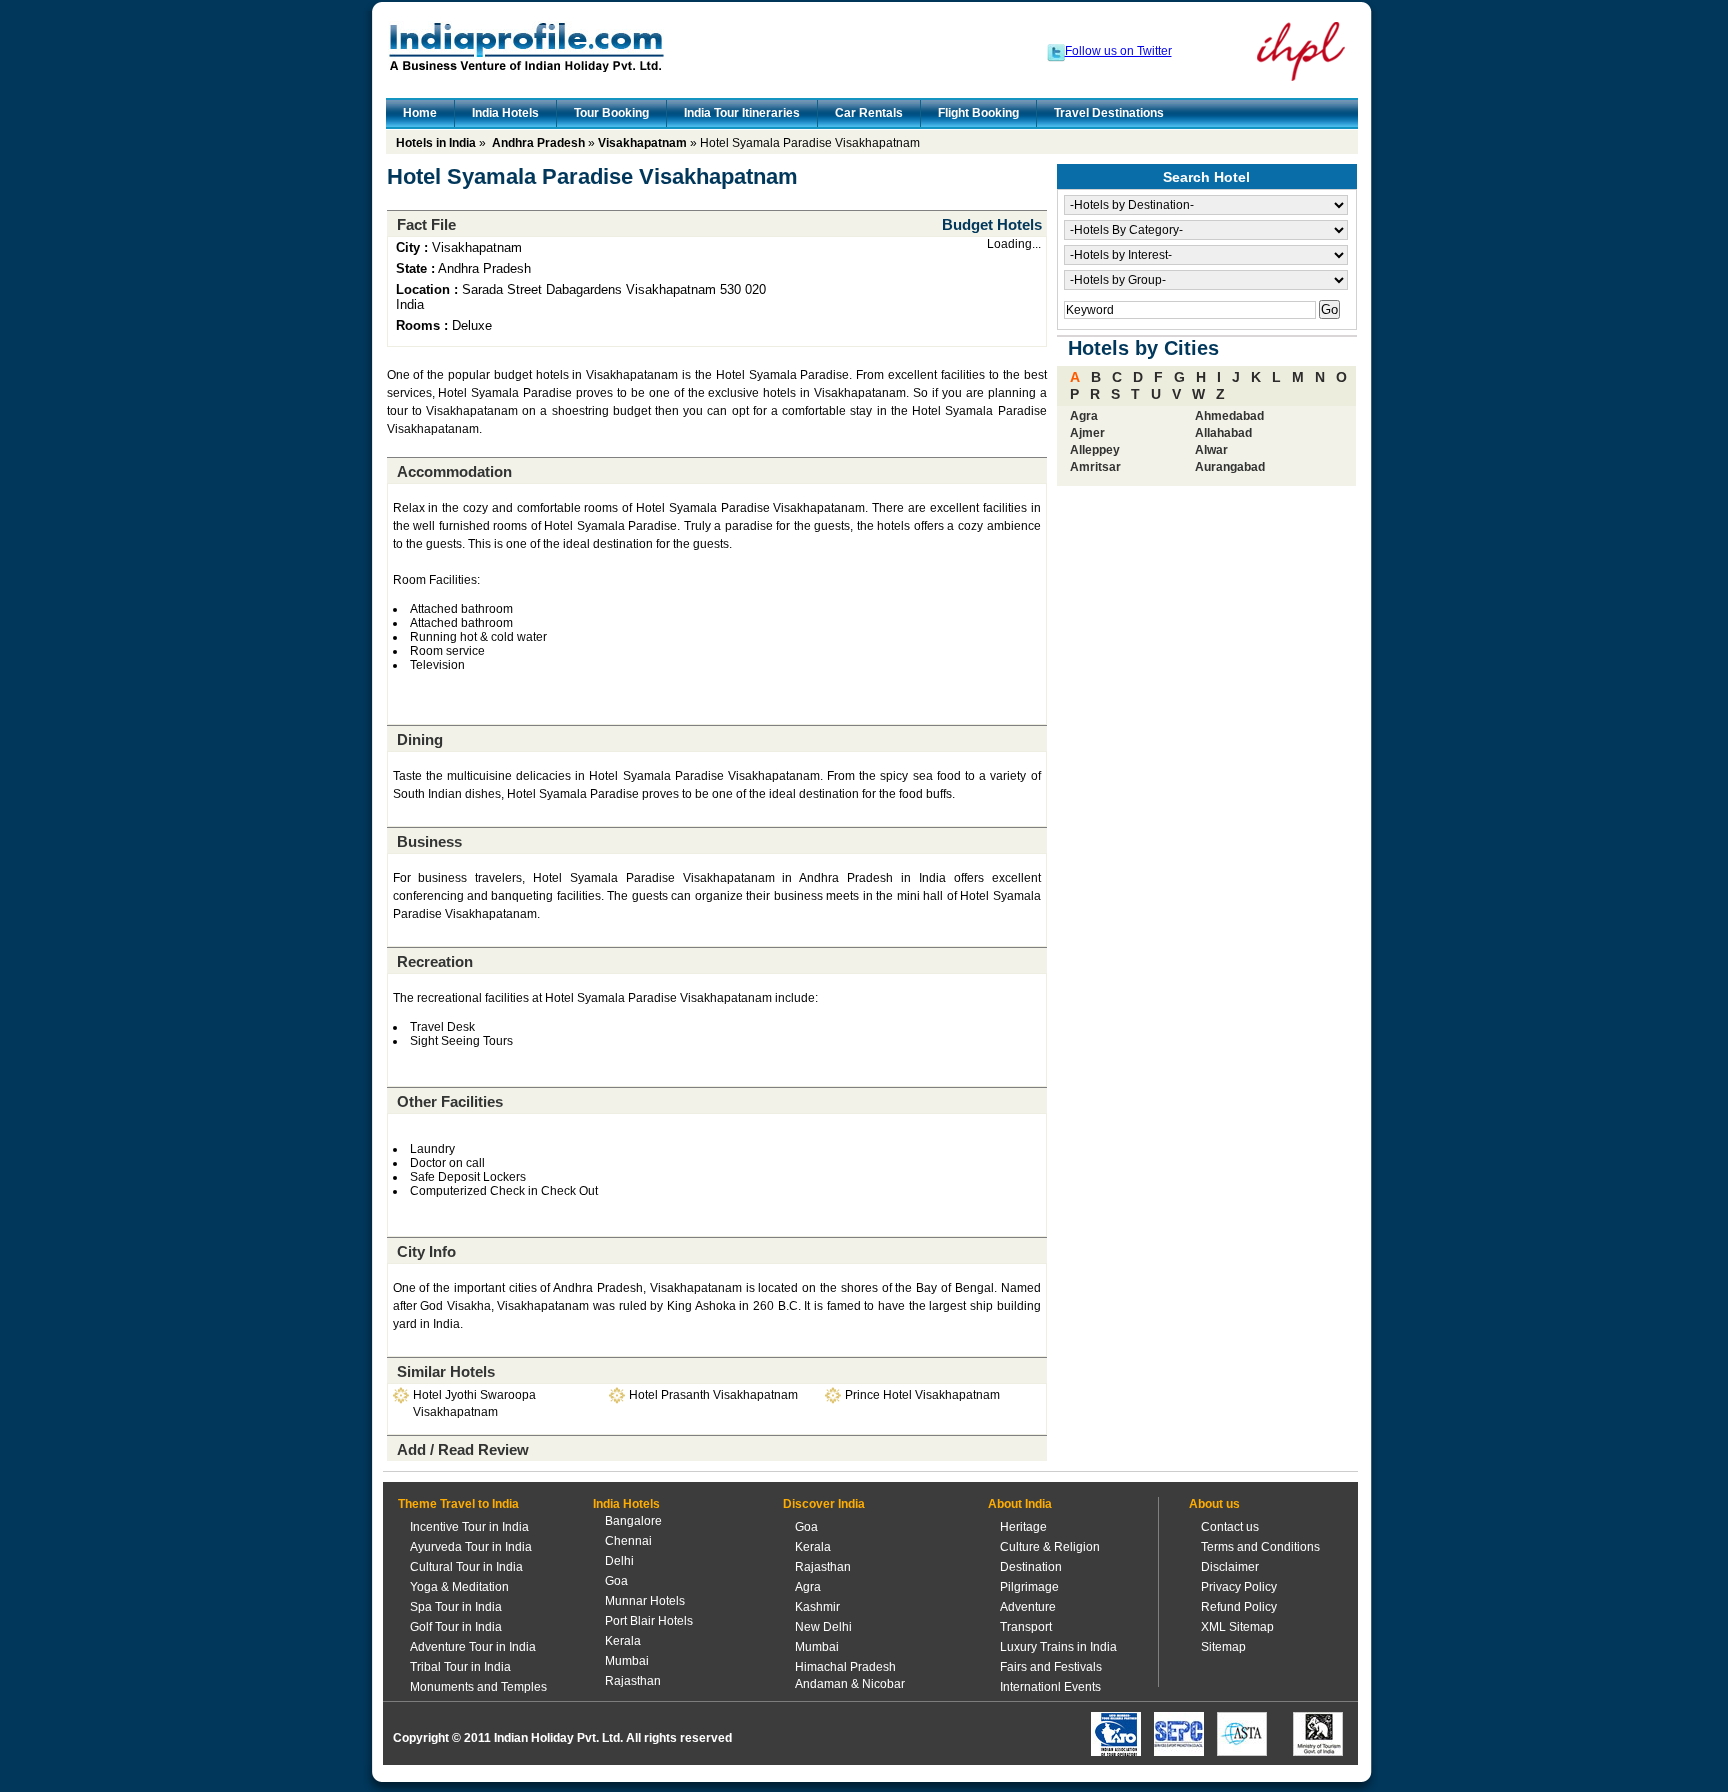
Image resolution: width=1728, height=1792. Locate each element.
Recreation (435, 961)
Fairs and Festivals (1051, 1667)
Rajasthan (633, 1681)
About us (1214, 1504)
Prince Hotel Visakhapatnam (922, 1395)
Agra (1084, 416)
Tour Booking (611, 113)
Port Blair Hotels (649, 1621)
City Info (426, 1251)
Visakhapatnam (642, 143)
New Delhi (823, 1627)
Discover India (824, 1504)
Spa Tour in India (456, 1607)
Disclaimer (1230, 1567)
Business (429, 841)
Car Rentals (869, 113)
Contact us (1230, 1527)
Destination (1031, 1567)
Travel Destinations (1109, 113)
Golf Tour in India (456, 1627)
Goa (616, 1581)
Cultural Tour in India (466, 1567)
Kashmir (817, 1607)
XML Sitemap (1237, 1627)
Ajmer (1087, 433)
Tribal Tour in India (460, 1667)
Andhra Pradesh (538, 143)
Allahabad (1223, 433)
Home (420, 113)
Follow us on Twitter (1118, 51)
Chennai (628, 1541)
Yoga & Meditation (459, 1587)
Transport (1026, 1627)
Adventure (1028, 1607)
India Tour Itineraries (742, 113)
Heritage (1023, 1527)
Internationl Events (1050, 1687)
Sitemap (1223, 1647)
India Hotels (505, 113)
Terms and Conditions (1260, 1547)
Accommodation (454, 471)
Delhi (619, 1561)
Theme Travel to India (458, 1504)
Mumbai (627, 1661)
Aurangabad (1230, 467)
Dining (420, 739)
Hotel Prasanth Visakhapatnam (713, 1395)
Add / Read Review (463, 1449)
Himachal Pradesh (845, 1667)
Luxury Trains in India (1058, 1647)
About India (1020, 1504)
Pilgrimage (1029, 1587)
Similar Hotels (446, 1371)
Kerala (623, 1641)
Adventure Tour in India (473, 1647)
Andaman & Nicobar (850, 1684)
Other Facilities (450, 1101)
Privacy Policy (1239, 1587)
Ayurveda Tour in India (471, 1547)
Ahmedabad (1229, 416)
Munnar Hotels (645, 1601)
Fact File (426, 224)
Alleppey (1095, 450)
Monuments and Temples (478, 1687)
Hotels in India (436, 143)
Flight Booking (978, 113)
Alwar (1211, 450)
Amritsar (1095, 467)
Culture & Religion (1050, 1547)
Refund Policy (1239, 1607)
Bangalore (633, 1521)
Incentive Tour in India (469, 1527)
